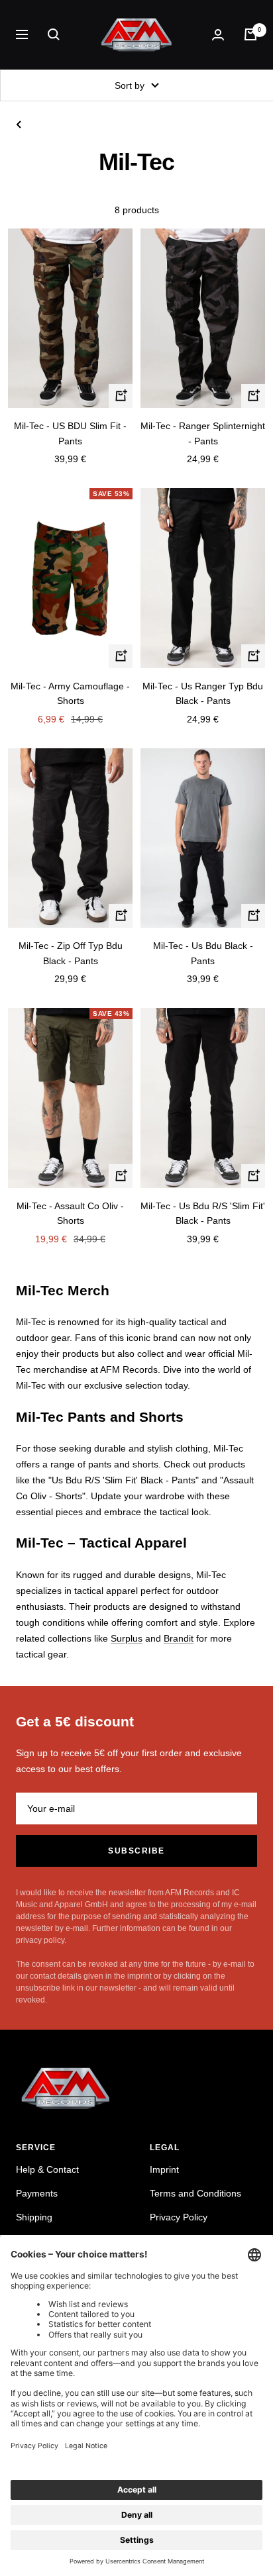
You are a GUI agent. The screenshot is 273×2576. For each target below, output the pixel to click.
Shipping (34, 2217)
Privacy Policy (179, 2217)
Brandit (179, 1638)
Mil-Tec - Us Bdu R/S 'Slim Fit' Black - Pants (203, 1213)
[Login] (218, 35)
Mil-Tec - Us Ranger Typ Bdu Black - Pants (203, 693)
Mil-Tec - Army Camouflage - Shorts (70, 693)
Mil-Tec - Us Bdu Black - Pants (203, 953)
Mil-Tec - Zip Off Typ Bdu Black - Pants (71, 953)
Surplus (127, 1638)
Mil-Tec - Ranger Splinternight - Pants (203, 433)
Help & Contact (47, 2169)
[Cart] (250, 34)
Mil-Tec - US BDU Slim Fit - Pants (70, 433)
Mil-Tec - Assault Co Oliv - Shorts (70, 1213)
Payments (37, 2193)
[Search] (54, 34)
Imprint (164, 2169)
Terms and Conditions (195, 2193)
